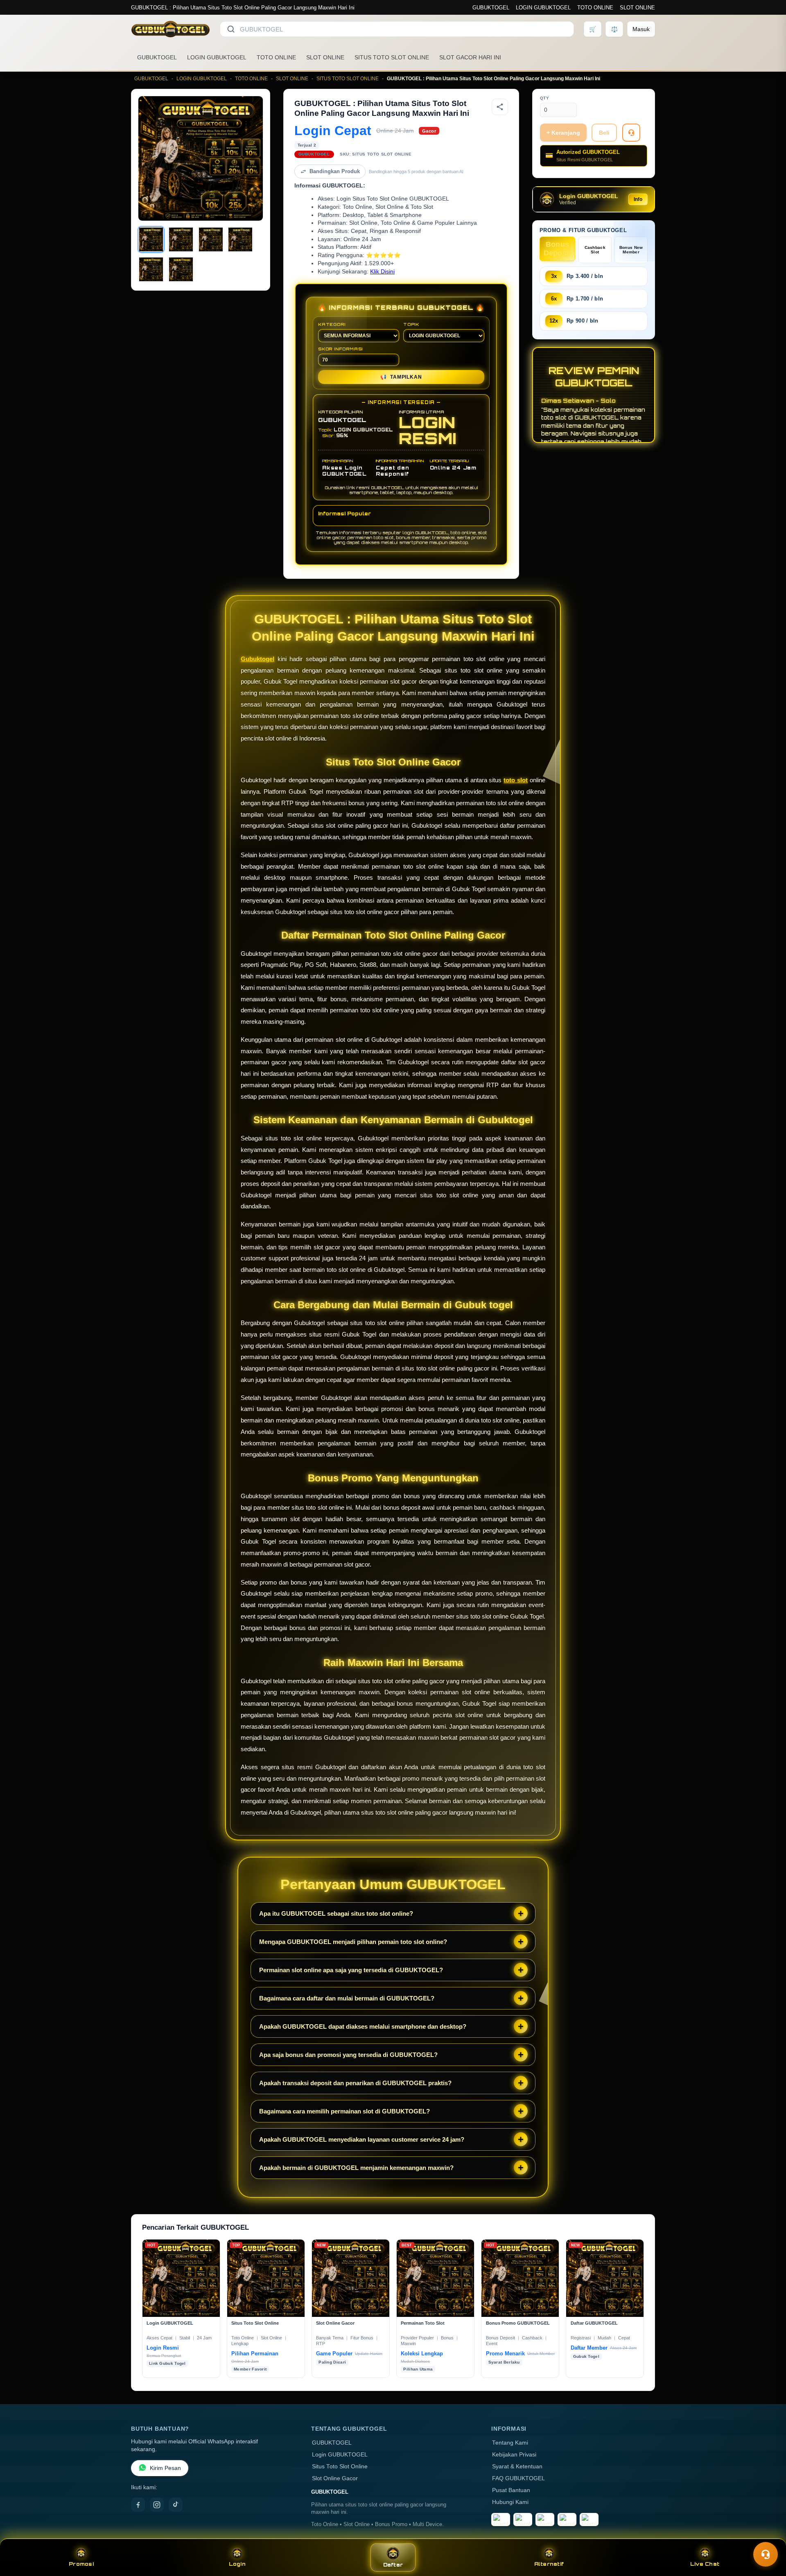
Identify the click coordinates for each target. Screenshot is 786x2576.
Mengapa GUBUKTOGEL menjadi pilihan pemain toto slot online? (353, 1942)
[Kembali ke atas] (768, 2534)
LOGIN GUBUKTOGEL (543, 8)
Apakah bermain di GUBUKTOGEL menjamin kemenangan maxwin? (356, 2168)
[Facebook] (138, 2505)
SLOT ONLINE (637, 8)
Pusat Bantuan (511, 2490)
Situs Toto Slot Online (340, 2467)
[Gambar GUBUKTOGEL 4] (240, 239)
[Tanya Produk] (631, 133)
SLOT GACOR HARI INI (470, 57)
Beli (604, 133)
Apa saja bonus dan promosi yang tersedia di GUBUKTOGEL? (348, 2055)
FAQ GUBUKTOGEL (518, 2478)
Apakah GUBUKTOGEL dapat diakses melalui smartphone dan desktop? (363, 2026)
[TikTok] (176, 2505)
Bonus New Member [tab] (631, 250)
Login (237, 2564)
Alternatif (549, 2564)
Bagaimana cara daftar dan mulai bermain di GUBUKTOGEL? (347, 1998)
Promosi (81, 2564)
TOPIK (411, 324)
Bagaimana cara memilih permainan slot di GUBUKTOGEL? (344, 2111)
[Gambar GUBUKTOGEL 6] (181, 269)
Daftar (393, 2565)
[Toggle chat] (766, 2554)
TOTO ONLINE (595, 8)
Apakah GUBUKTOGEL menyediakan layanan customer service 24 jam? (362, 2139)
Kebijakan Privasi (514, 2455)
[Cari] (231, 29)
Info (638, 199)
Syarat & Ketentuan (517, 2467)
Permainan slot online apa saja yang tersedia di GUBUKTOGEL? (351, 1970)
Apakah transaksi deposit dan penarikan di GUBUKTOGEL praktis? (355, 2083)
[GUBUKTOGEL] (171, 29)
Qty (545, 98)
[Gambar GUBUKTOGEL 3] (211, 239)
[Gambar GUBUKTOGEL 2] (181, 239)
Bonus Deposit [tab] (558, 249)
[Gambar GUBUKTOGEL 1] (151, 239)
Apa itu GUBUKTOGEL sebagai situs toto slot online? (336, 1913)
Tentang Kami (510, 2443)
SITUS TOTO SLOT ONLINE (392, 57)
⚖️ (614, 29)
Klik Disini (382, 272)
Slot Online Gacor (335, 2478)
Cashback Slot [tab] (595, 250)
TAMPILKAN (401, 377)
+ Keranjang (563, 133)
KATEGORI (332, 324)
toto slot (516, 780)
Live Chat (705, 2564)
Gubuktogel (257, 659)
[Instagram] (157, 2505)
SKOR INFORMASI (340, 349)
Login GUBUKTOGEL (340, 2455)
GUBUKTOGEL (491, 8)
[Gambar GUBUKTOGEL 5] (151, 269)
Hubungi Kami (510, 2502)
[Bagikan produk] (500, 107)
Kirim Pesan (165, 2468)
